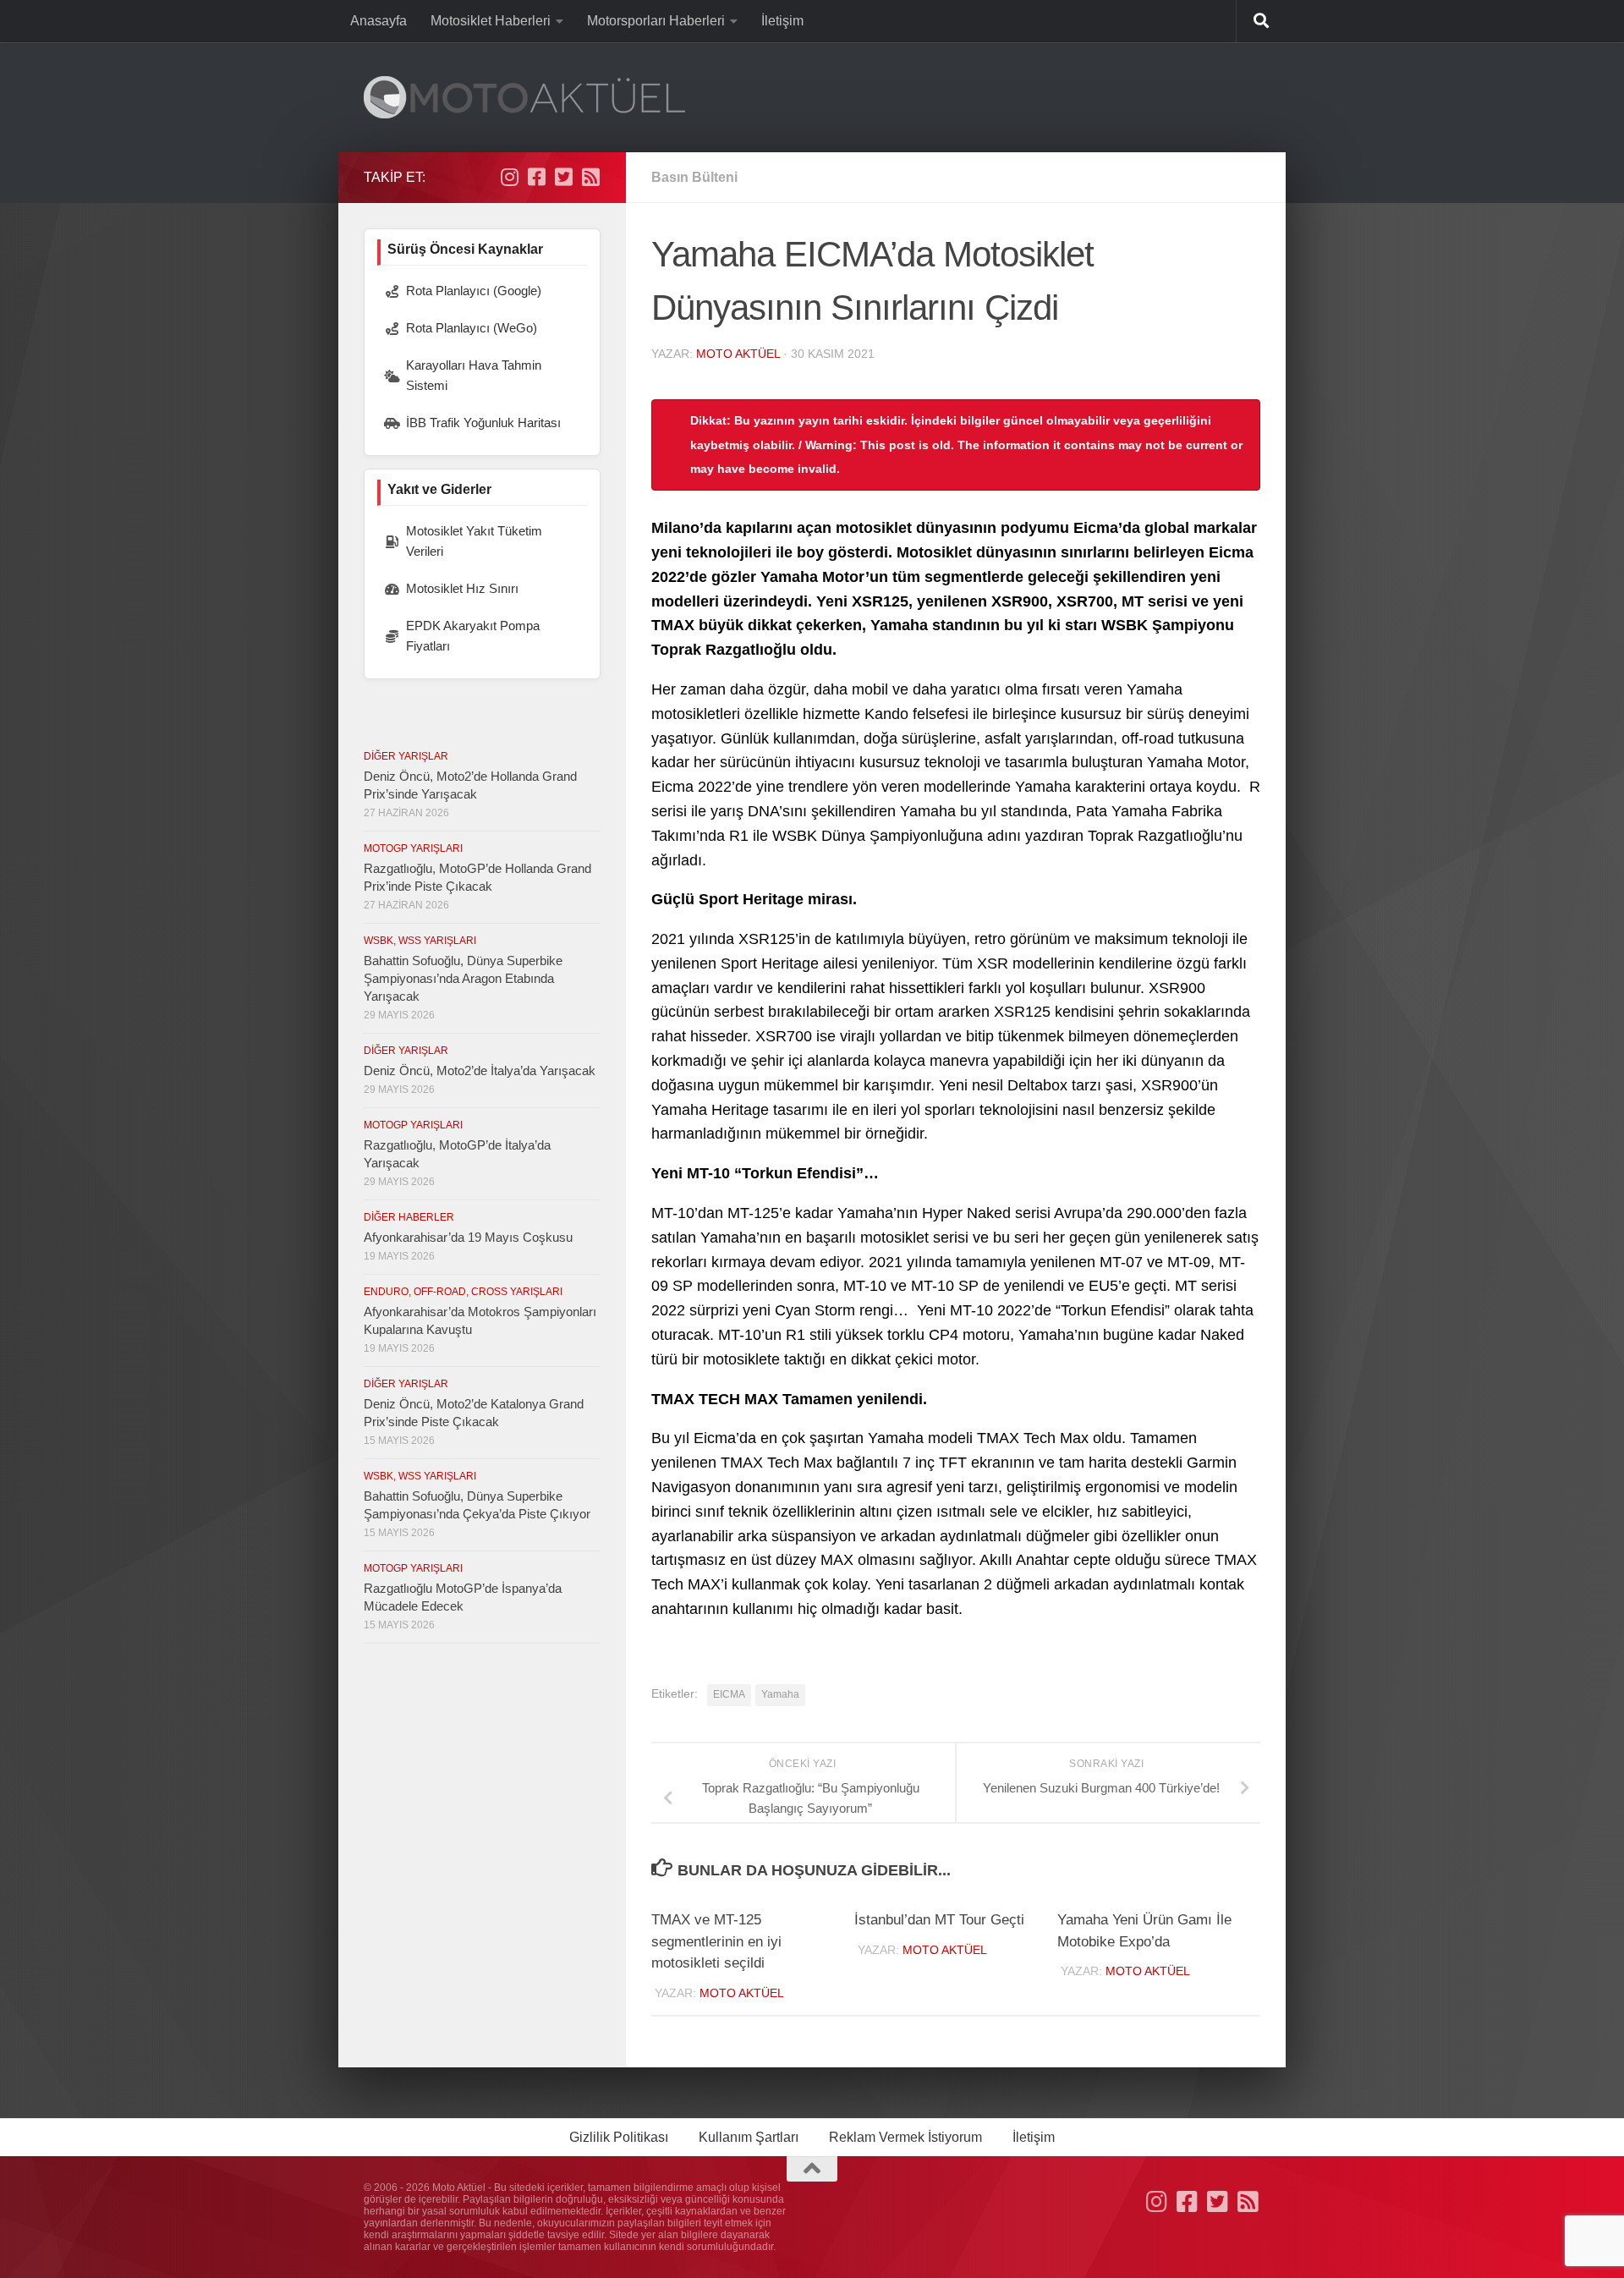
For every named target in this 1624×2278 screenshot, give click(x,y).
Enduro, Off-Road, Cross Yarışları (463, 1292)
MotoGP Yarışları (413, 848)
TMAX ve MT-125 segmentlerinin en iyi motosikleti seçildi (716, 1941)
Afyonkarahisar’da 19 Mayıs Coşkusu (468, 1237)
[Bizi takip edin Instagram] (509, 177)
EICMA (729, 1694)
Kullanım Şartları (749, 2137)
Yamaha (780, 1694)
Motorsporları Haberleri (656, 21)
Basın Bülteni (694, 177)
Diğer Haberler (409, 1217)
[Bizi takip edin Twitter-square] (563, 177)
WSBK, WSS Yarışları (420, 941)
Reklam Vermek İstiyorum (905, 2137)
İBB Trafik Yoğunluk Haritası (483, 423)
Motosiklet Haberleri (491, 21)
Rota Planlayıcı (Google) (474, 291)
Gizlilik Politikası (619, 2137)
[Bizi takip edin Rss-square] (590, 177)
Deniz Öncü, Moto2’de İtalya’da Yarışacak (480, 1070)
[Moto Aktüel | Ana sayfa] (524, 97)
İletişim (782, 21)
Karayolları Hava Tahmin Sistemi (474, 375)
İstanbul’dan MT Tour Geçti (939, 1920)
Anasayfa (379, 21)
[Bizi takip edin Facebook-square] (536, 177)
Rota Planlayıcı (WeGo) (472, 328)
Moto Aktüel (738, 354)
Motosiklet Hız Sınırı (462, 588)
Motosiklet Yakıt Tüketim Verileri (474, 541)
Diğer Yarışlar (406, 756)
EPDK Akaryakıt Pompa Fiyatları (473, 636)
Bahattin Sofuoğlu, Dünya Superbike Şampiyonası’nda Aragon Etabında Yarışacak (463, 978)
